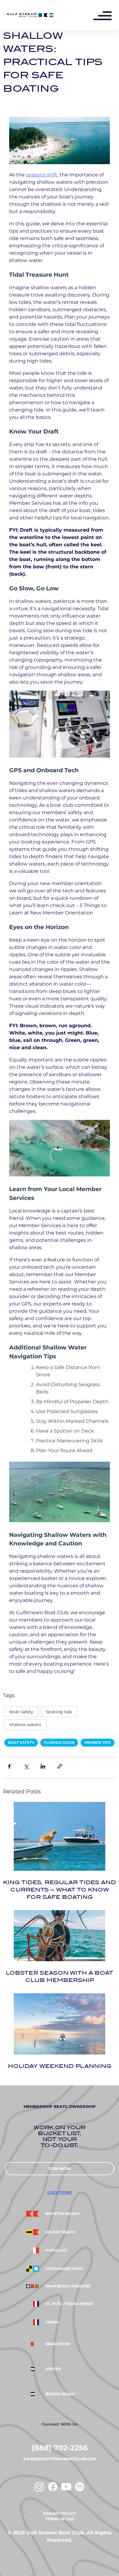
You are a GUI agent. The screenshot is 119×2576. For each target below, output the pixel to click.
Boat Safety (21, 1712)
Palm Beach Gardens (68, 2286)
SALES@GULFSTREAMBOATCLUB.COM (60, 2459)
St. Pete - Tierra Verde (69, 2304)
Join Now (60, 2168)
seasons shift (42, 175)
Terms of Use (60, 2519)
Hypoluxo (56, 2250)
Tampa (52, 2322)
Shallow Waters (25, 1725)
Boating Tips (59, 1712)
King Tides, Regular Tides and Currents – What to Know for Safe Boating (60, 1890)
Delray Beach (60, 2232)
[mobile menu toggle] (106, 17)
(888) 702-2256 (60, 2448)
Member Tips (97, 1742)
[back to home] (30, 15)
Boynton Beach (62, 2214)
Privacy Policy (60, 2513)
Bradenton (58, 2344)
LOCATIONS (60, 2192)
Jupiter (53, 2369)
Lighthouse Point (64, 2269)
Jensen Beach (60, 2394)
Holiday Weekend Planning (60, 2066)
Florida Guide (59, 1742)
